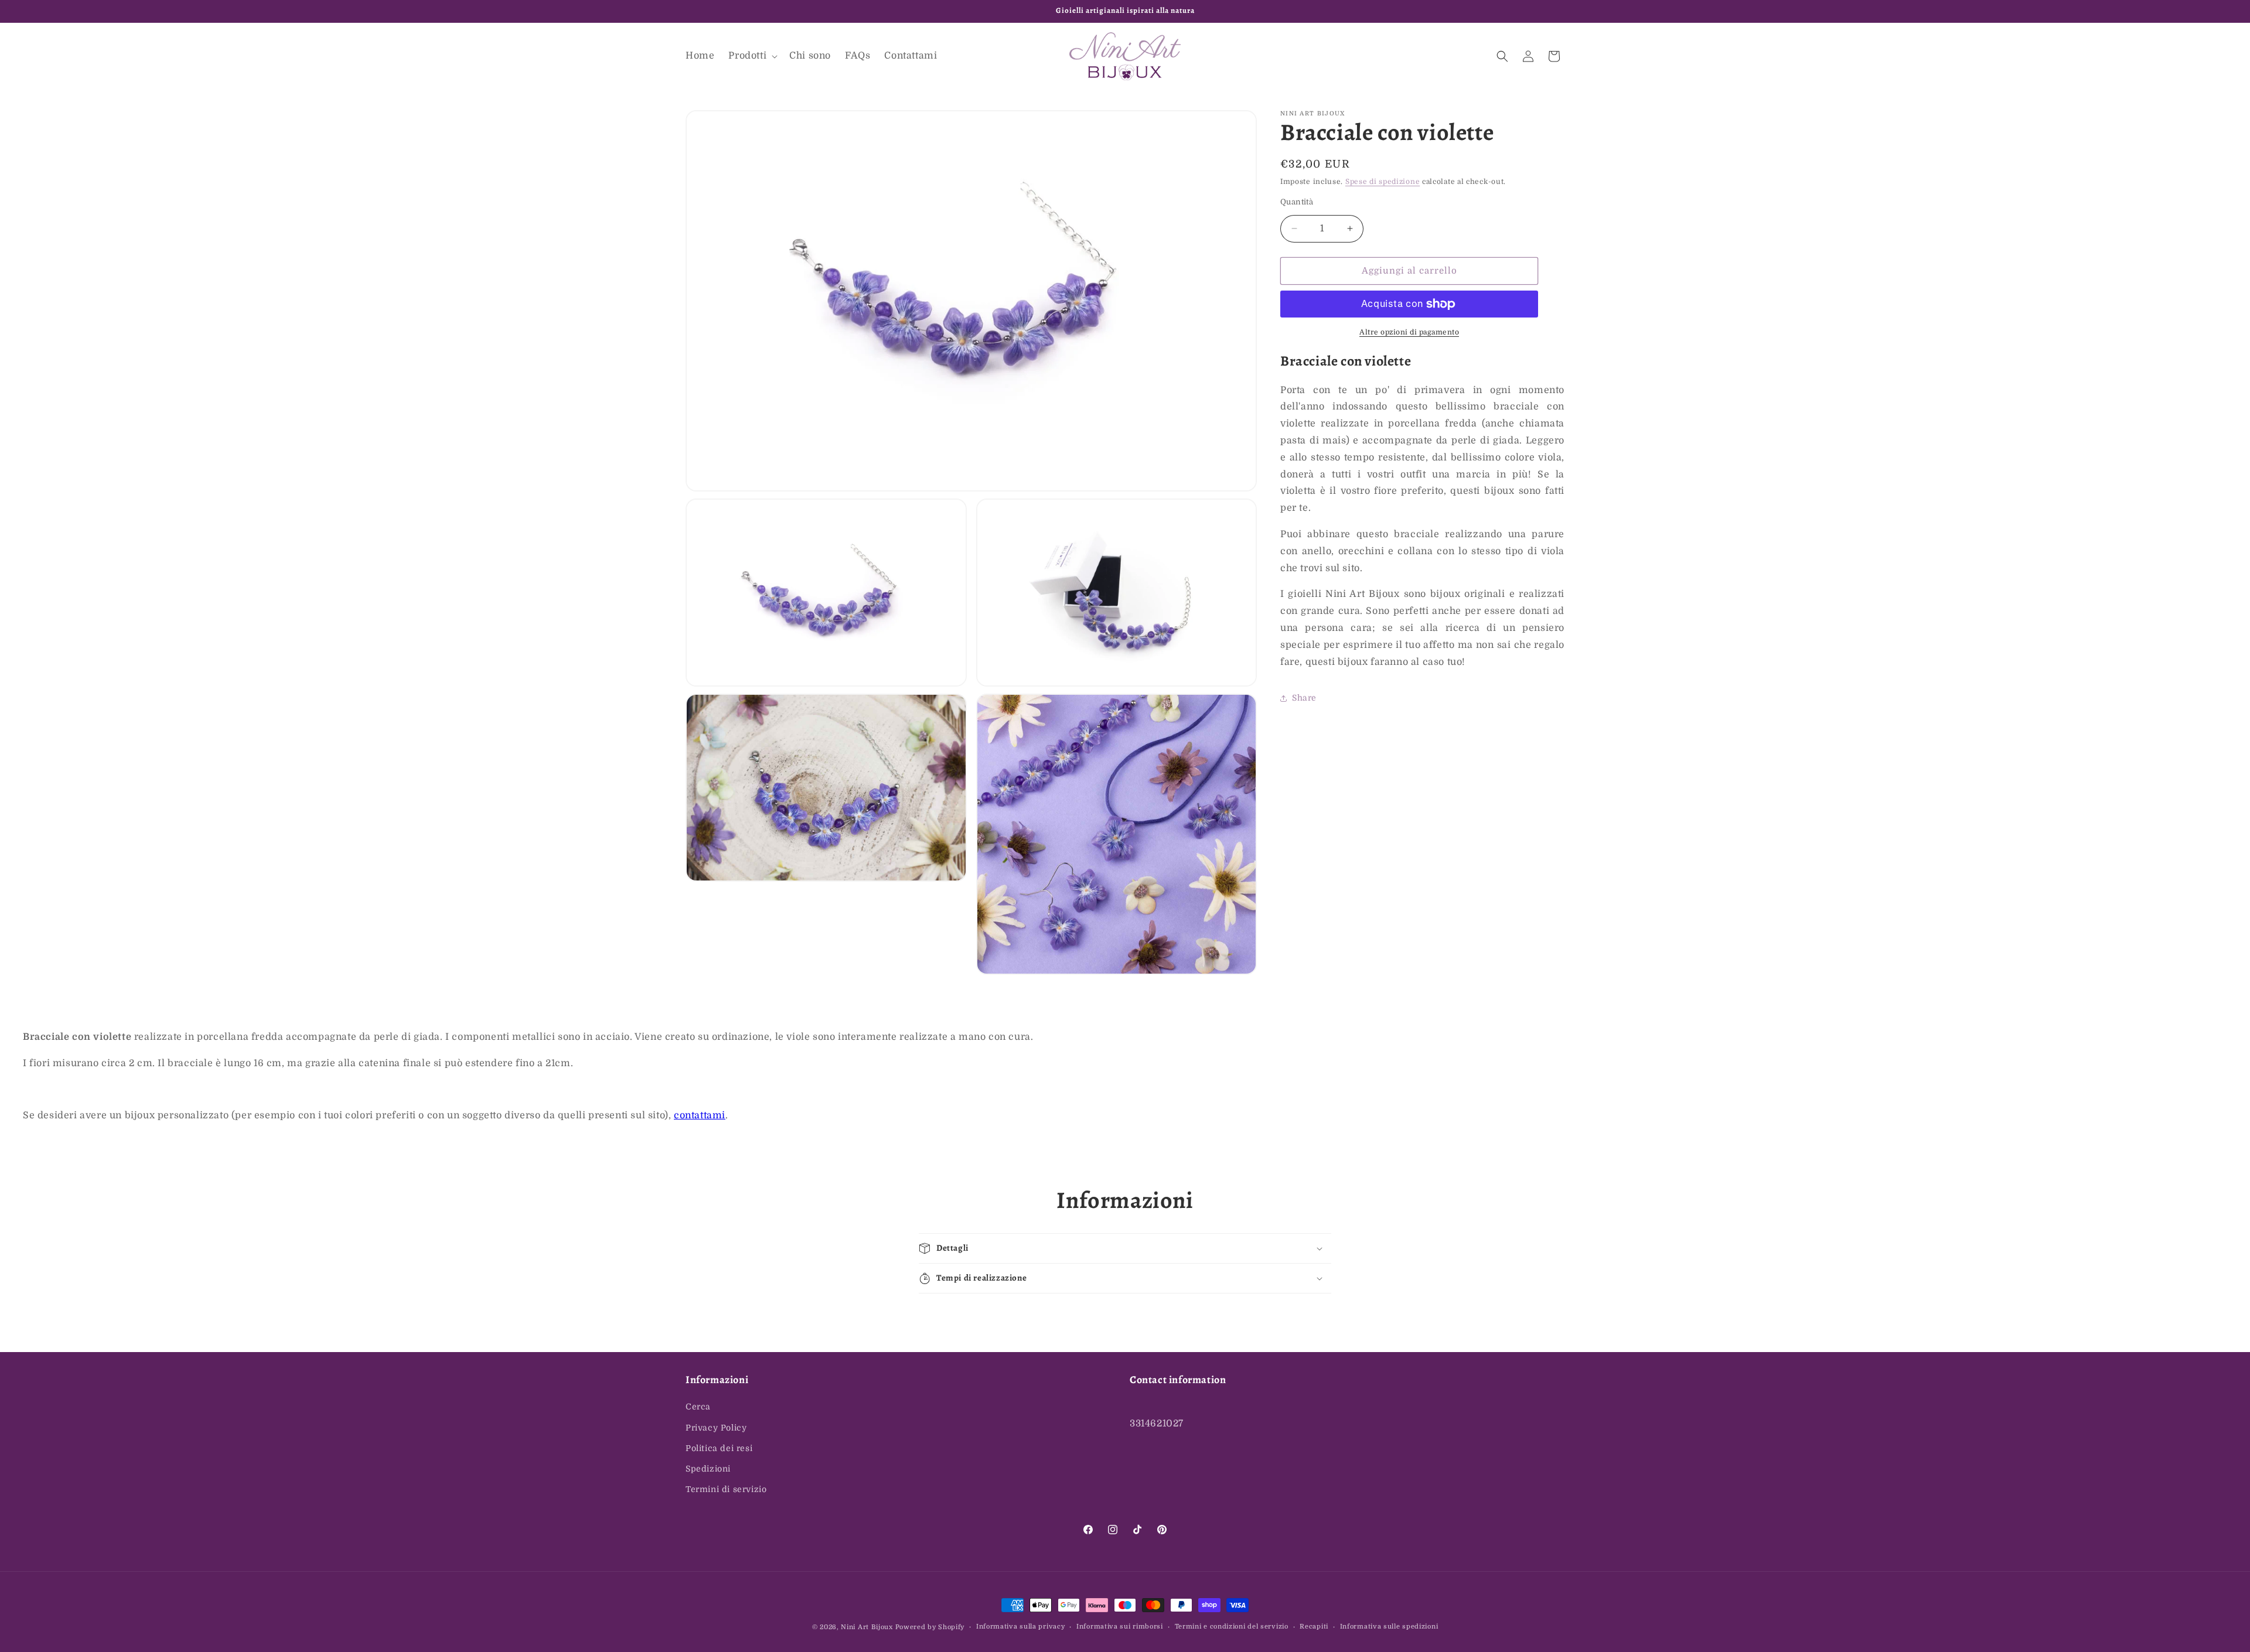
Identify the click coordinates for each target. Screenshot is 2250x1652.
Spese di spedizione (1383, 182)
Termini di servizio (726, 1489)
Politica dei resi (719, 1448)
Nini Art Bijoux (867, 1627)
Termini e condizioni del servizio (1232, 1627)
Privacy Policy (716, 1428)
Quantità (1297, 202)
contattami (700, 1115)
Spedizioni (708, 1469)
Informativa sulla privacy (1021, 1627)
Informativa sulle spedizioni (1389, 1627)
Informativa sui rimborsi (1120, 1627)
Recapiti (1314, 1627)
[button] (752, 56)
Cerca (698, 1407)
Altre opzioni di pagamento (1409, 332)
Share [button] (1304, 698)
